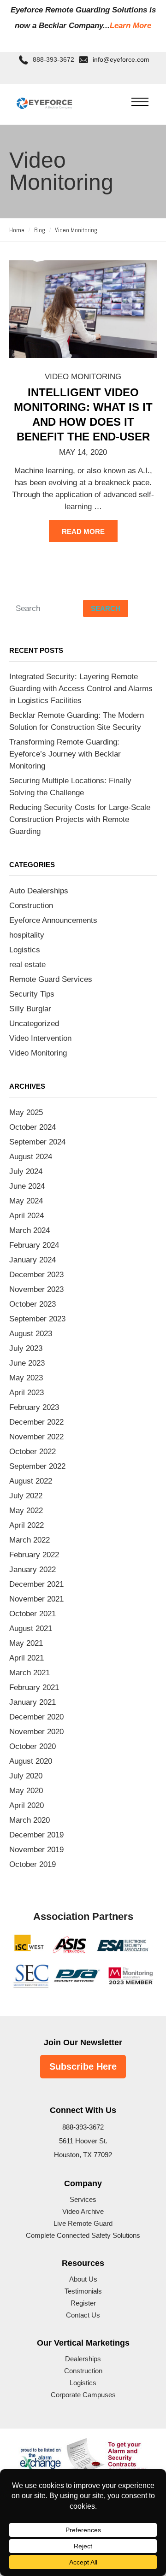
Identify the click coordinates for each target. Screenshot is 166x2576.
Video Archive (83, 2211)
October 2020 (33, 1746)
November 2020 (36, 1732)
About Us (83, 2279)
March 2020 (30, 1820)
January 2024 (33, 1260)
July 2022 (26, 1496)
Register (83, 2303)
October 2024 (33, 1127)
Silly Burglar (30, 1009)
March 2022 (30, 1540)
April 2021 (27, 1658)
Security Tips (32, 994)
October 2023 (33, 1304)
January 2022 (33, 1570)
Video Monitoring (83, 377)
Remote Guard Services (51, 979)
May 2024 (26, 1201)
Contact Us (83, 2315)
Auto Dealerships (39, 891)
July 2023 (26, 1348)
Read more (83, 531)
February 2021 (34, 1687)
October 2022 (33, 1452)
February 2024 (34, 1245)
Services (83, 2199)
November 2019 (36, 1850)
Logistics (25, 950)
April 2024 (27, 1216)
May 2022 (26, 1511)
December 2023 (36, 1275)
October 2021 (33, 1614)
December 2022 (36, 1422)
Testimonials (83, 2291)
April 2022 (27, 1525)
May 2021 (26, 1643)
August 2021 (31, 1628)
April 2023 (27, 1393)
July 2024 (26, 1171)
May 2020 (26, 1791)
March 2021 (30, 1673)
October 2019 (33, 1864)
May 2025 (26, 1112)
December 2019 (36, 1835)
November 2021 (36, 1599)
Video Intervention (40, 1038)
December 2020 (36, 1717)
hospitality (27, 935)
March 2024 (30, 1230)
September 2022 (37, 1466)
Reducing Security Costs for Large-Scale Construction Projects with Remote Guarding (80, 819)
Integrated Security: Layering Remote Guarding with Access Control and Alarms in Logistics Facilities (81, 689)
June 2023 (27, 1363)
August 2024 (31, 1157)
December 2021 (36, 1584)
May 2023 (26, 1378)
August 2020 (31, 1761)
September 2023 (37, 1319)
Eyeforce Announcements (53, 920)
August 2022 (31, 1481)
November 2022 (36, 1437)
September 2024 (37, 1142)
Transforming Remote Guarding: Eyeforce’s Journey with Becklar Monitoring (65, 754)
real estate (27, 965)
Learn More (130, 26)
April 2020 (27, 1805)
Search (106, 608)
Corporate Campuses (83, 2395)
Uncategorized (34, 1024)
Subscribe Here (83, 2066)
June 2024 (27, 1186)
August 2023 (31, 1334)
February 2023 (34, 1407)
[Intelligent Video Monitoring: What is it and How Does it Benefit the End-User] (83, 309)
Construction (31, 906)
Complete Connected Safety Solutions (83, 2235)
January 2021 (33, 1702)
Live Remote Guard (83, 2223)
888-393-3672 (53, 60)
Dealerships (83, 2359)
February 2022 (34, 1555)
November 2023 (36, 1289)
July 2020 (26, 1776)
